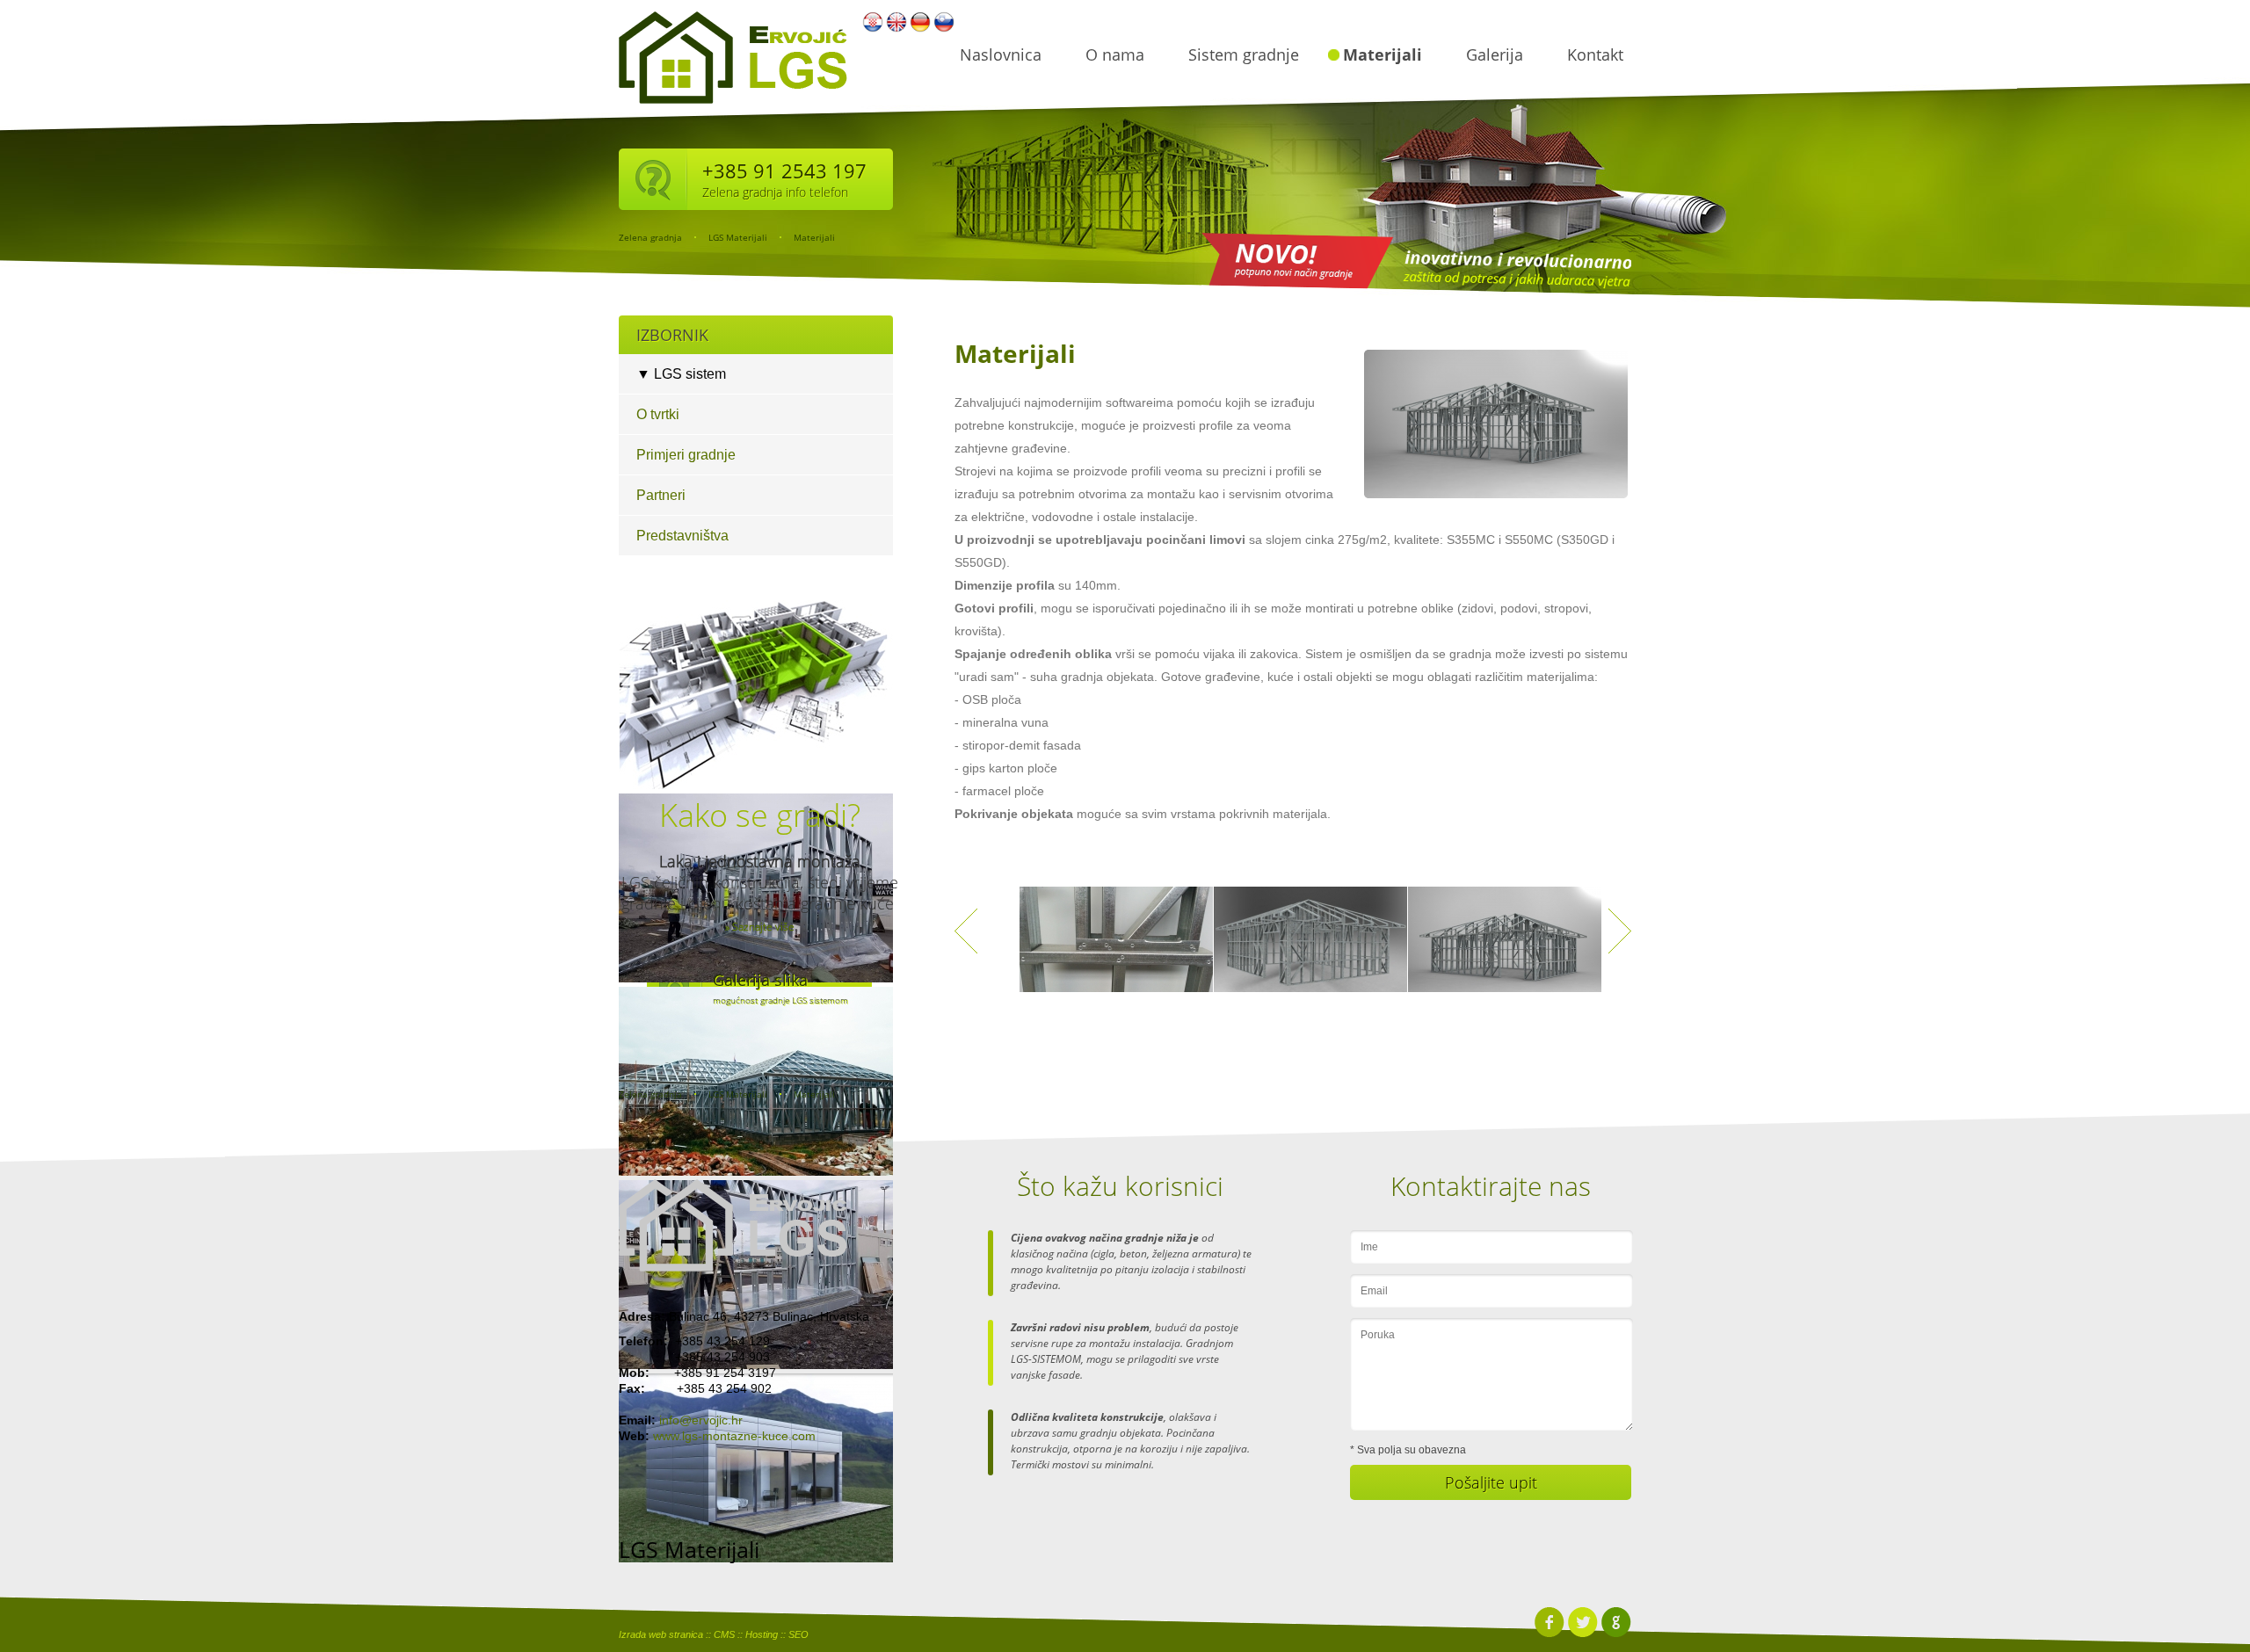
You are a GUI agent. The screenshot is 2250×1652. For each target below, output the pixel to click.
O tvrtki (658, 414)
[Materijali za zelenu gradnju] (1116, 948)
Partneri (661, 495)
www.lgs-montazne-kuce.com (734, 1436)
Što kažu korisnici (1120, 1186)
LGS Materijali (738, 237)
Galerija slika (760, 980)
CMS (724, 1634)
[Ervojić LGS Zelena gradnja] (733, 1225)
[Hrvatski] (873, 29)
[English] (896, 29)
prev (966, 931)
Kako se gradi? (760, 815)
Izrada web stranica (661, 1634)
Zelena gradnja (650, 237)
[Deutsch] (920, 29)
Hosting (762, 1634)
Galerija (1495, 54)
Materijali (1383, 54)
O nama (1115, 54)
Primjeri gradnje (686, 455)
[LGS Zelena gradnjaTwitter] (1582, 1634)
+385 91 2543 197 (784, 170)
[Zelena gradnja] (733, 107)
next (1620, 931)
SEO (798, 1634)
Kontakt (1595, 54)
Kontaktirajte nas (1491, 1186)
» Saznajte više (760, 927)
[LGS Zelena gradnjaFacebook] (1549, 1634)
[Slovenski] (944, 29)
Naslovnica (1001, 54)
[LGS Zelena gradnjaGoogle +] (1616, 1634)
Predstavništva (682, 536)
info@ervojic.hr (701, 1420)
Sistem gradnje (1244, 54)
